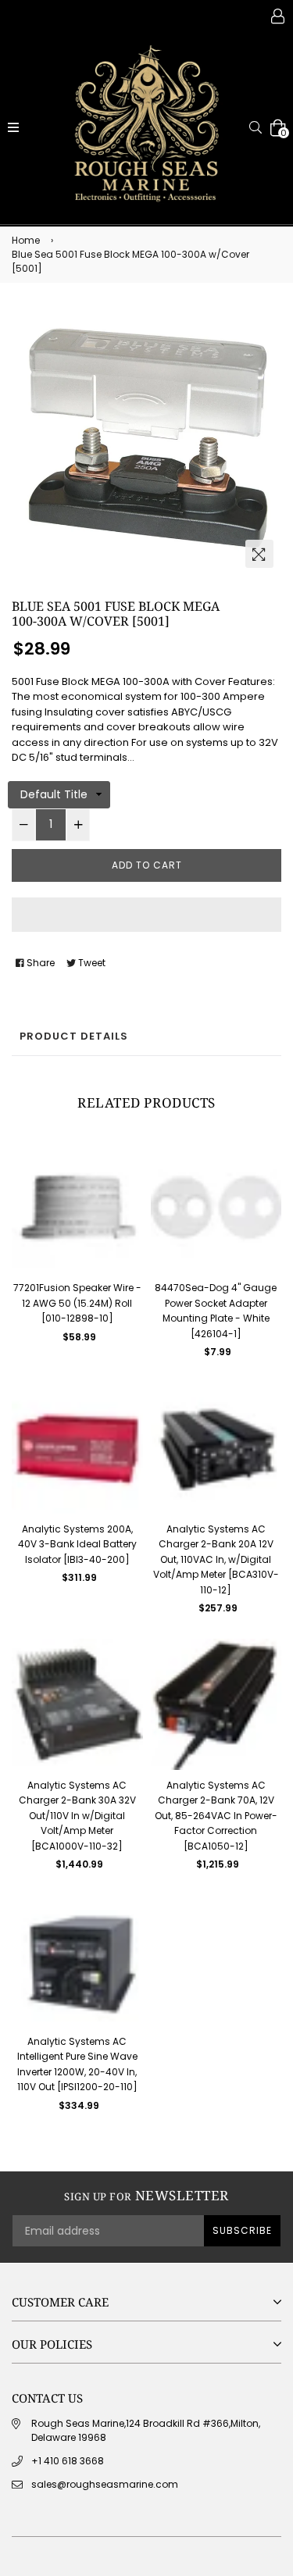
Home (26, 240)
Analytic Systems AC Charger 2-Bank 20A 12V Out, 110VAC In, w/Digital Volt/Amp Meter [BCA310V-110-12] (216, 1559)
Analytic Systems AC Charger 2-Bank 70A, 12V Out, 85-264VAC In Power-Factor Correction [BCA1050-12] (216, 1816)
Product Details (74, 1036)
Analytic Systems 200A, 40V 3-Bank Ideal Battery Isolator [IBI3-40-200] (77, 1544)
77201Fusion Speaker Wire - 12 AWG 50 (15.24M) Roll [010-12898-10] (77, 1303)
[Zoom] (259, 554)
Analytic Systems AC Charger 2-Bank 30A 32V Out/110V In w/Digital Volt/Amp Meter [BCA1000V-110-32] (77, 1816)
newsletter (146, 2196)
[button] (146, 915)
